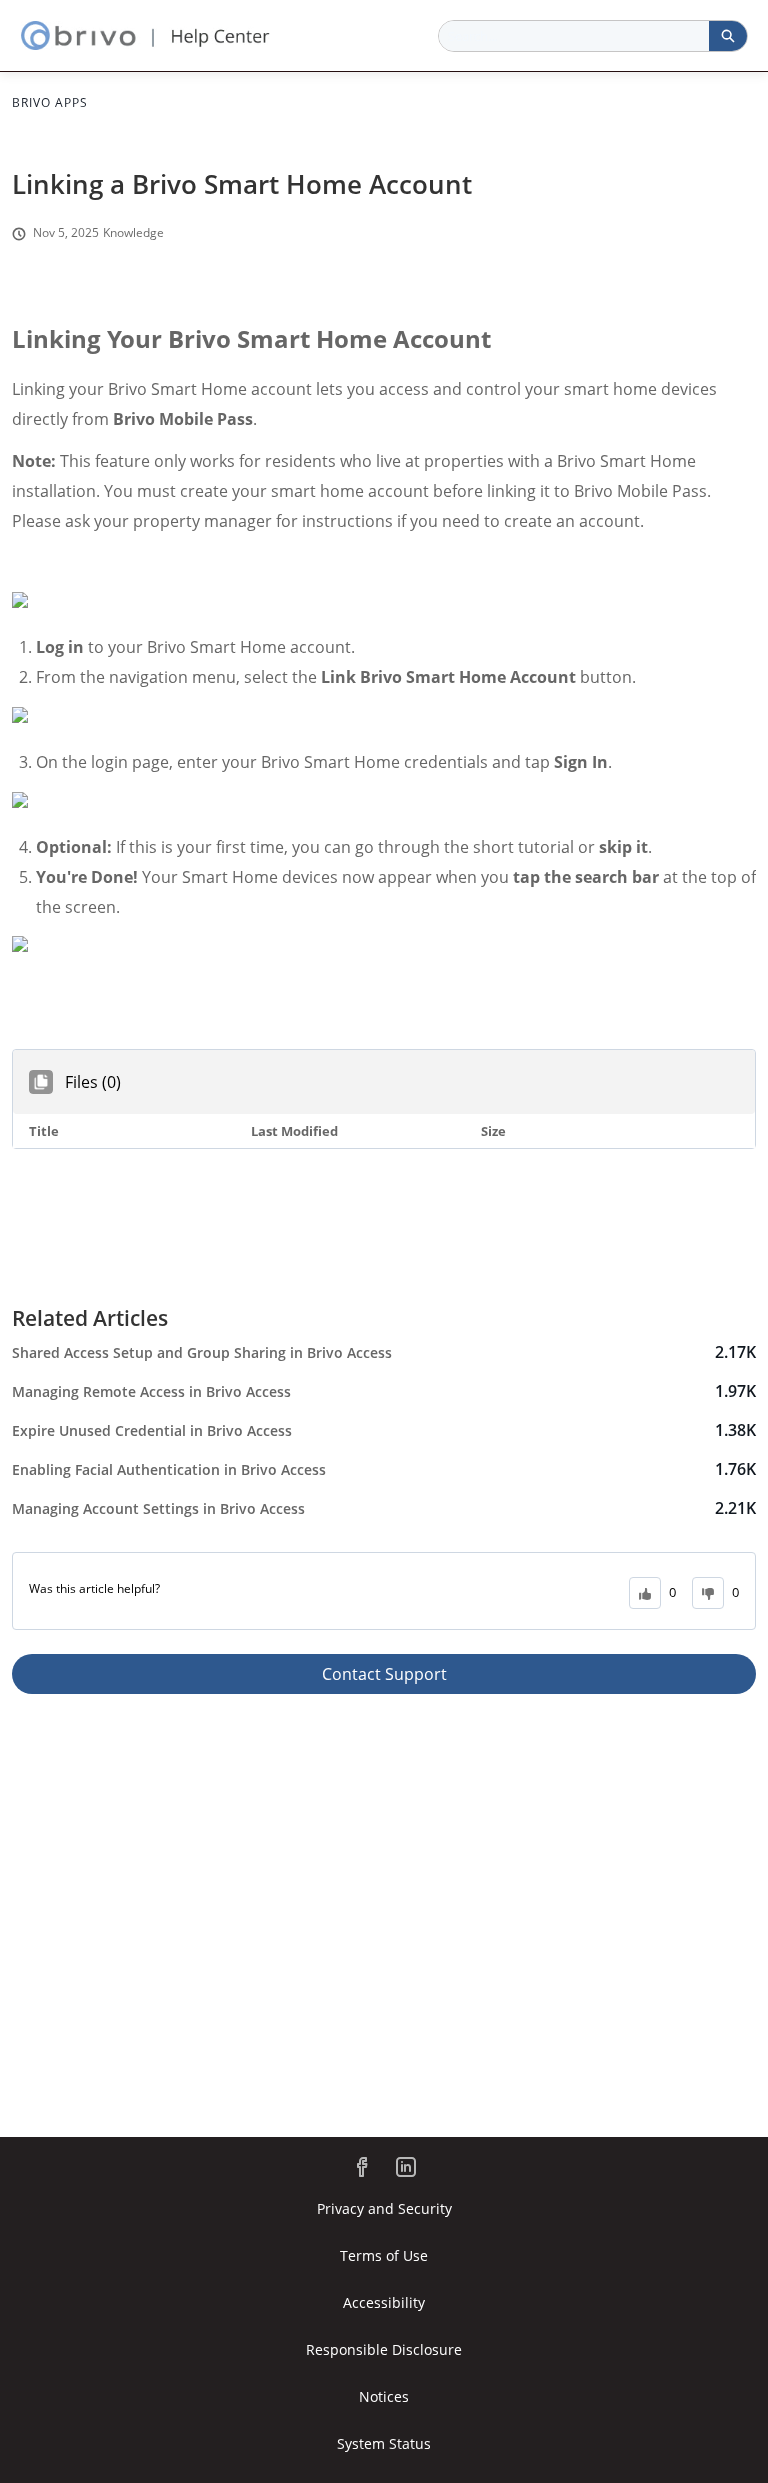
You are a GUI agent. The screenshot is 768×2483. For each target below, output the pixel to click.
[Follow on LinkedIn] (406, 2167)
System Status (384, 2443)
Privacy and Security (384, 2208)
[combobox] (574, 36)
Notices (384, 2396)
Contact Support (384, 1674)
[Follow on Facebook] (362, 2167)
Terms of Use (384, 2255)
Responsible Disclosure (384, 2349)
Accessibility (384, 2302)
